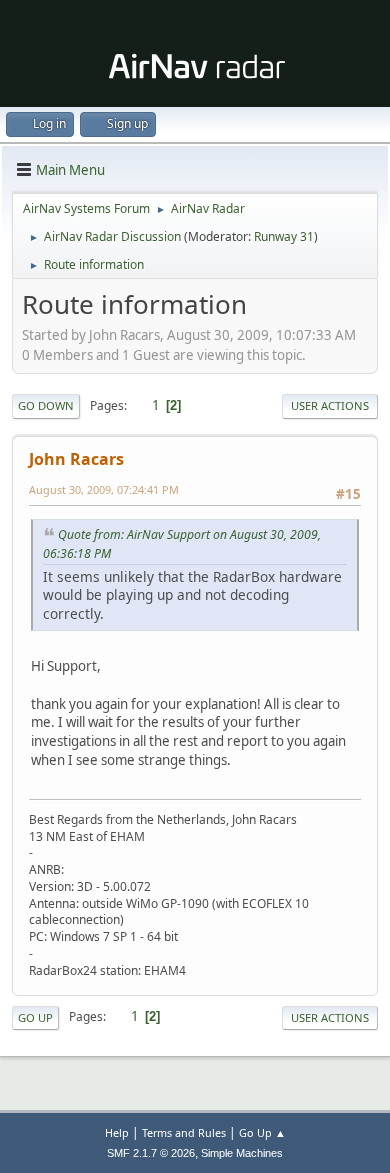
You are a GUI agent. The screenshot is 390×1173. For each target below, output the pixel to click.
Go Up (35, 1017)
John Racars (76, 459)
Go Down (46, 405)
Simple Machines (242, 1153)
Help (117, 1132)
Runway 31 (284, 236)
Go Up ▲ (262, 1132)
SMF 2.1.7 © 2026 (151, 1153)
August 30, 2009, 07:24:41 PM (104, 489)
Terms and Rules (184, 1132)
